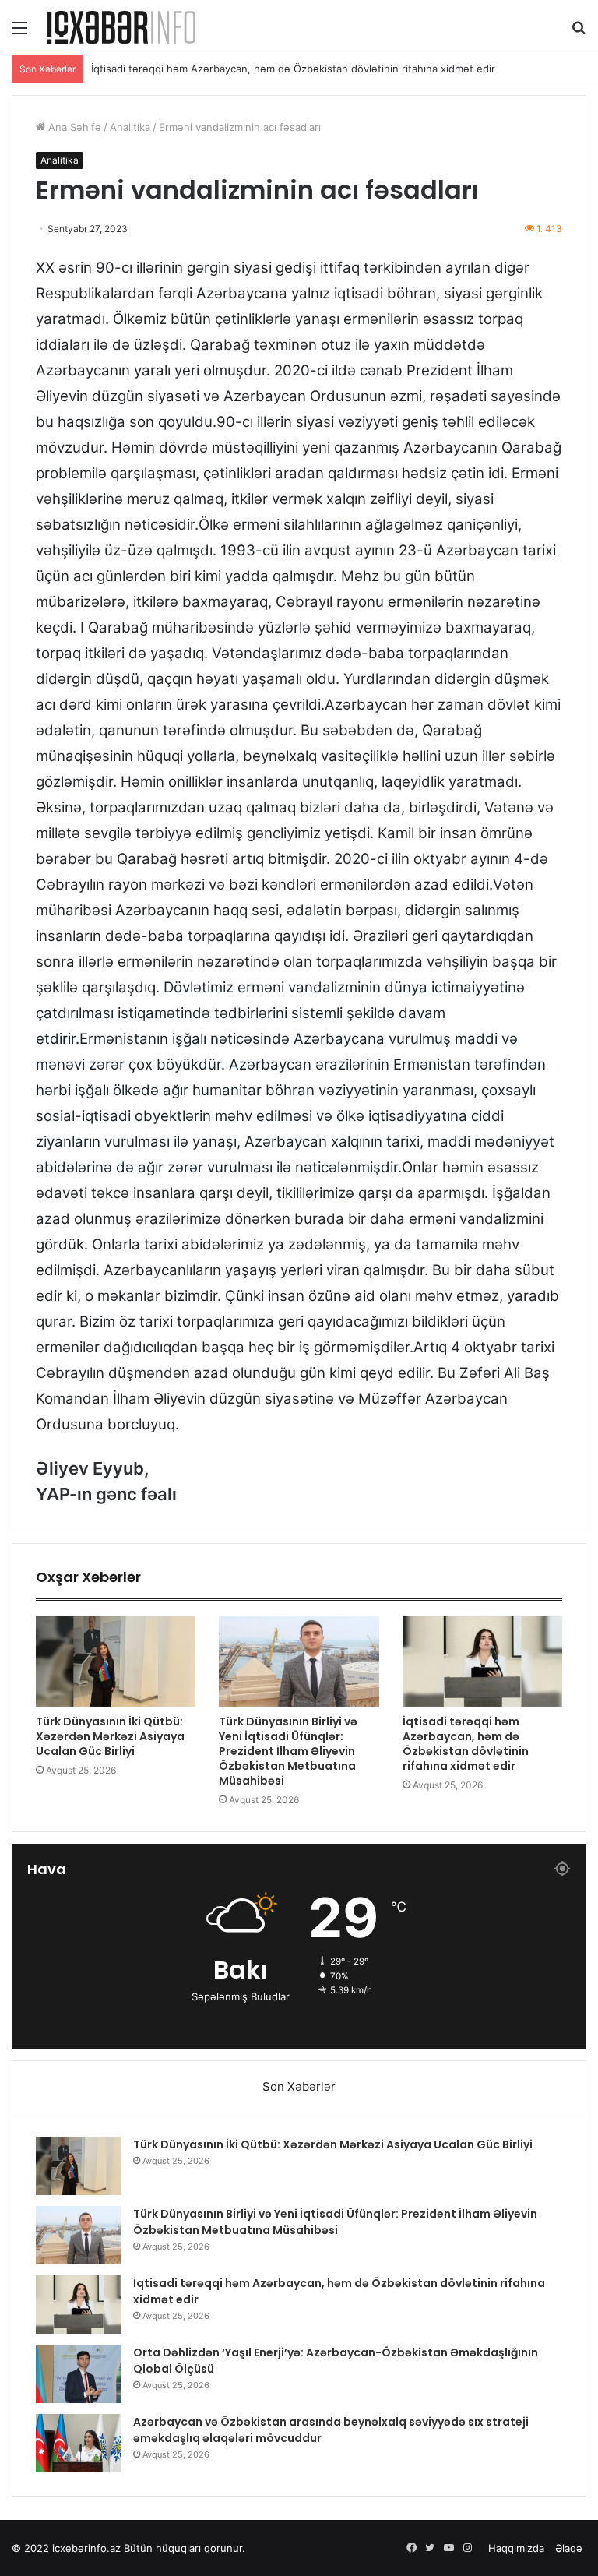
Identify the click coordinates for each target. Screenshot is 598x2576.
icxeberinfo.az (86, 2548)
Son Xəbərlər (299, 2086)
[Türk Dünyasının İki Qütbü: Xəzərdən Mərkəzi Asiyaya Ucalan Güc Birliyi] (116, 1662)
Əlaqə (569, 2548)
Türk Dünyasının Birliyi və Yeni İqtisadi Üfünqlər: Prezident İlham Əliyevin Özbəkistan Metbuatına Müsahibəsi (288, 1751)
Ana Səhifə (73, 127)
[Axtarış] (579, 33)
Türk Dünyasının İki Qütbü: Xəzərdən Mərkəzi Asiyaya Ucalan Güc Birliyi (110, 1736)
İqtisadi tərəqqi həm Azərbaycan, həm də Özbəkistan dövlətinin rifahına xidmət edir (293, 69)
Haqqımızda (516, 2548)
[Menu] (19, 33)
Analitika (130, 127)
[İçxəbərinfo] (121, 27)
